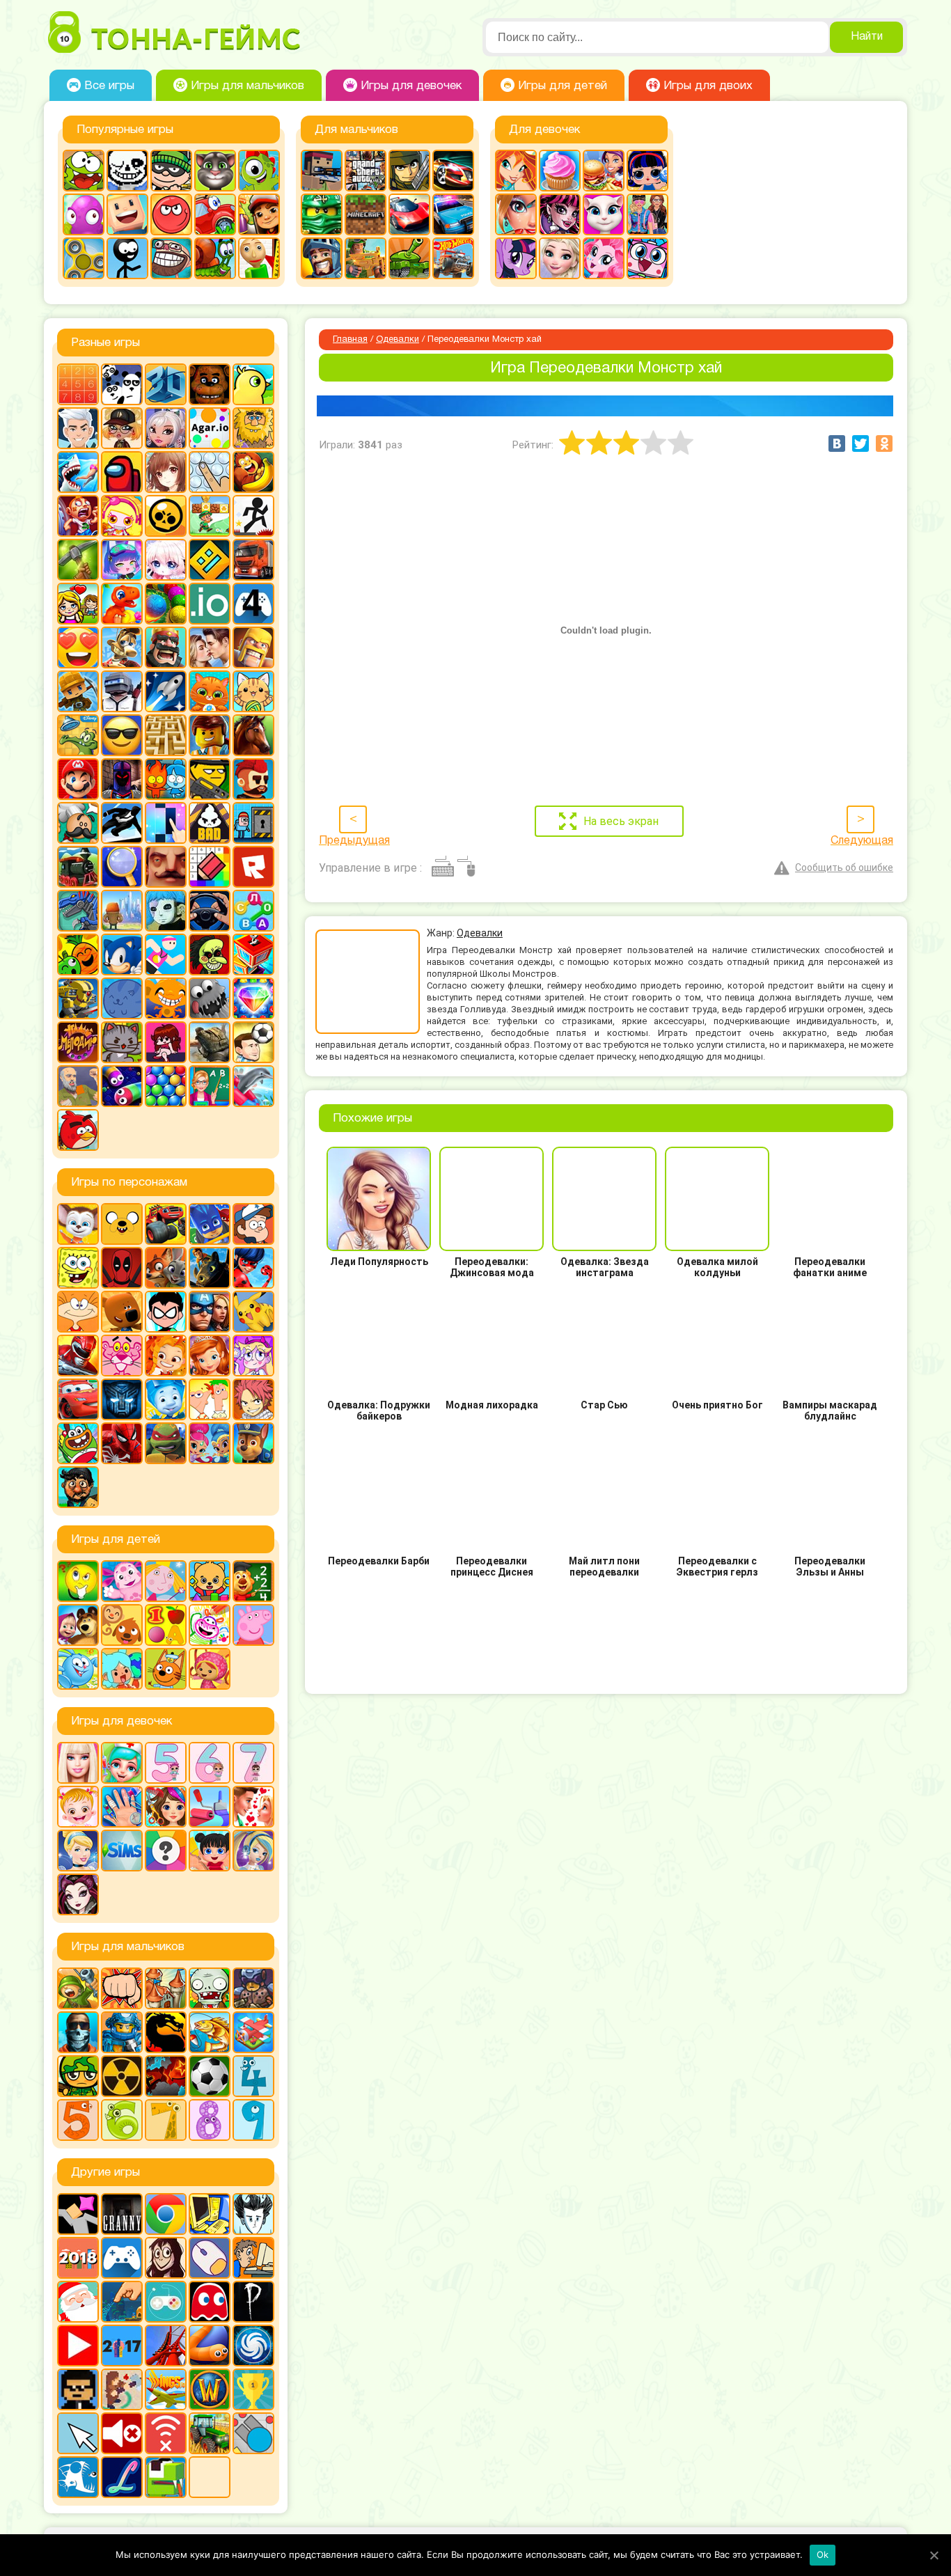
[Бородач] (78, 1487)
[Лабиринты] (166, 735)
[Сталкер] (122, 2076)
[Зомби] (210, 1988)
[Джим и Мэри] (78, 604)
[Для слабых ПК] (210, 2214)
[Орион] (253, 779)
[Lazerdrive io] (122, 2477)
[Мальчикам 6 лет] (122, 2120)
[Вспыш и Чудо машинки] (166, 1224)
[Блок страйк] (322, 171)
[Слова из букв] (253, 911)
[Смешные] (78, 955)
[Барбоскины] (78, 1224)
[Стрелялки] (366, 258)
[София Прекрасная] (210, 1356)
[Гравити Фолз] (253, 1224)
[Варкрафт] (210, 2389)
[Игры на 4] (253, 604)
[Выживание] (78, 560)
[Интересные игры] (78, 647)
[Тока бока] (122, 1669)
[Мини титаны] (166, 1312)
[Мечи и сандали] (122, 779)
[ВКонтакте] (837, 443)
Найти (867, 37)
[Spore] (253, 2346)
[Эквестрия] (604, 258)
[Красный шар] (171, 214)
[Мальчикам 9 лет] (253, 2120)
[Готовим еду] (560, 171)
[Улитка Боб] (215, 258)
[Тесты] (166, 1851)
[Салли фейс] (166, 911)
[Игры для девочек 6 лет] (210, 1763)
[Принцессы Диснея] (78, 1851)
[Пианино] (166, 823)
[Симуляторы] (210, 911)
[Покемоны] (253, 1312)
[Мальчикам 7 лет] (166, 2120)
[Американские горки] (166, 2346)
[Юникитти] (647, 258)
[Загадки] (78, 1581)
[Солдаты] (78, 2076)
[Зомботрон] (253, 1988)
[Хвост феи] (253, 1399)
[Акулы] (78, 472)
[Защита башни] (166, 1988)
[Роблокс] (253, 867)
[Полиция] (453, 214)
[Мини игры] (122, 2258)
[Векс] (253, 516)
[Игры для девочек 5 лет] (166, 1763)
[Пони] (516, 258)
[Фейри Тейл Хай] (253, 1851)
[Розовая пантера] (122, 1356)
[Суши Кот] (122, 998)
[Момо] (166, 2258)
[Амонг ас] (122, 472)
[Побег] (253, 823)
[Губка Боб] (78, 1268)
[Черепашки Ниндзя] (166, 1443)
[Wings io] (166, 2389)
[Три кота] (166, 1669)
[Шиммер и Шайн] (210, 1443)
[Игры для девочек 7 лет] (253, 1763)
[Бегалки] (253, 472)
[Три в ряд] (253, 998)
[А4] (78, 428)
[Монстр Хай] (560, 214)
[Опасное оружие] (210, 779)
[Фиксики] (166, 1399)
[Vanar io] (210, 2477)
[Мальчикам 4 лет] (253, 2076)
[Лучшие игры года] (253, 2389)
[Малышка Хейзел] (78, 1807)
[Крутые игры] (122, 735)
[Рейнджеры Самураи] (78, 1356)
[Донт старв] (253, 2214)
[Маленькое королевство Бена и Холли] (166, 1581)
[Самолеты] (253, 2032)
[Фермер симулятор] (210, 2433)
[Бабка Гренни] (122, 2214)
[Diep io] (253, 2433)
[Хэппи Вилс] (78, 1086)
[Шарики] (166, 1086)
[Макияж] (516, 214)
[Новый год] (78, 2302)
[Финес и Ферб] (210, 1399)
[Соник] (122, 955)
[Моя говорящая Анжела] (604, 214)
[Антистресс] (210, 472)
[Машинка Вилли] (215, 214)
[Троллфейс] (171, 258)
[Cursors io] (78, 2433)
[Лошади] (253, 735)
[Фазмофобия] (253, 2302)
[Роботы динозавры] (78, 911)
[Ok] (934, 2555)
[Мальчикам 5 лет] (78, 2120)
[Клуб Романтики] (210, 647)
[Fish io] (78, 2477)
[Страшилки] (210, 955)
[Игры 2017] (122, 2346)
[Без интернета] (166, 2433)
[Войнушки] (78, 1988)
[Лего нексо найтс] (122, 2032)
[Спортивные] (166, 955)
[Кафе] (604, 171)
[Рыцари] (322, 258)
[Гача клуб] (122, 560)
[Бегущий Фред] (78, 516)
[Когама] (127, 214)
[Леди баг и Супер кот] (253, 1268)
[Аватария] (166, 428)
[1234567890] (78, 384)
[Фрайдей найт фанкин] (166, 1042)
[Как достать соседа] (122, 647)
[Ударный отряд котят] (122, 1042)
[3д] (166, 384)
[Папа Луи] (78, 823)
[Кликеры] (84, 214)
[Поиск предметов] (122, 867)
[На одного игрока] (253, 2258)
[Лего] (210, 735)
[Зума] (166, 604)
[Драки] (122, 1988)
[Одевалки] (647, 214)
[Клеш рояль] (166, 647)
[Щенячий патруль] (253, 1443)
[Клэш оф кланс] (253, 647)
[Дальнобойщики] (253, 560)
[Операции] (122, 1807)
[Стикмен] (127, 258)
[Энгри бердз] (78, 1130)
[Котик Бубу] (210, 691)
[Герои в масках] (210, 1224)
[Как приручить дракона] (210, 1268)
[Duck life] (253, 384)
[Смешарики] (78, 1669)
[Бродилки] (210, 516)
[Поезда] (78, 867)
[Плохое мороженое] (210, 823)
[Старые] (210, 2302)
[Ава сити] (122, 428)
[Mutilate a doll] (78, 2214)
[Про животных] (122, 1625)
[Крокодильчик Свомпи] (78, 735)
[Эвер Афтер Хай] (78, 1894)
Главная (350, 340)
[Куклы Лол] (647, 171)
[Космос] (166, 691)
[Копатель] (78, 691)
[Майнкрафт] (366, 214)
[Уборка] (210, 1851)
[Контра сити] (78, 2032)
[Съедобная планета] (210, 998)
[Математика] (253, 1581)
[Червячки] (122, 1086)
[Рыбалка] (210, 2032)
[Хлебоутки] (78, 1443)
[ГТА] (366, 171)
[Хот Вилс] (453, 258)
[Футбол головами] (253, 1042)
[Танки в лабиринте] (409, 258)
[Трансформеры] (122, 1399)
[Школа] (210, 1086)
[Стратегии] (166, 2076)
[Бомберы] (122, 516)
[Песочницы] (122, 2302)
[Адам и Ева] (253, 428)
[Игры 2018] (78, 2258)
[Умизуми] (210, 1669)
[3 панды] (122, 384)
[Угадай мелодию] (78, 1042)
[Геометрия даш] (210, 560)
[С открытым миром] (122, 911)
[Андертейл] (127, 171)
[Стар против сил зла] (253, 1356)
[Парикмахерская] (166, 1807)
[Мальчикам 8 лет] (210, 2120)
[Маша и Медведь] (78, 1625)
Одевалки (398, 340)
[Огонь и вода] (166, 779)
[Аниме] (166, 472)
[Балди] (259, 258)
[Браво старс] (166, 516)
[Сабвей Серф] (259, 214)
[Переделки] (210, 1807)
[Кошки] (253, 691)
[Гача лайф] (166, 560)
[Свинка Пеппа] (253, 1625)
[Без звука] (122, 2433)
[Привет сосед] (166, 867)
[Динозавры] (122, 604)
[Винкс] (516, 171)
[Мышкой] (210, 2258)
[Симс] (122, 1851)
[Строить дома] (253, 955)
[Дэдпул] (122, 1268)
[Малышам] (210, 1581)
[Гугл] (166, 2214)
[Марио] (78, 779)
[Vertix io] (78, 2389)
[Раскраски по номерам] (210, 867)
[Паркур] (122, 823)
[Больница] (122, 1763)
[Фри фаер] (210, 1042)
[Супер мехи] (78, 998)
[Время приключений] (122, 1224)
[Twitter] (860, 443)
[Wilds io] (122, 2389)
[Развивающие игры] (166, 1625)
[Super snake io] (166, 2477)
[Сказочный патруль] (166, 1356)
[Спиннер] (84, 258)
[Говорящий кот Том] (215, 171)
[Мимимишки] (122, 1312)
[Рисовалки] (210, 1625)
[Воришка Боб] (171, 171)
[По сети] (166, 2302)
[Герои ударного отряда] (409, 171)
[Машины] (409, 214)
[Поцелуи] (253, 1807)
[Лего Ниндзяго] (322, 214)
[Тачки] (78, 1399)
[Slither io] (210, 2346)
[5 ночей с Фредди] (210, 384)
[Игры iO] (210, 604)
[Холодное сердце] (560, 258)
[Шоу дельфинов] (253, 1086)
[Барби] (78, 1763)
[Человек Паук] (122, 1443)
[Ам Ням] (84, 171)
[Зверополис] (166, 1268)
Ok (823, 2554)
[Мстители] (210, 1312)
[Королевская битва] (122, 691)
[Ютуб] (78, 2346)
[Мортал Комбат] (166, 2032)
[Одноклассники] (884, 443)
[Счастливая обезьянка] (166, 998)
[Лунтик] (122, 1581)
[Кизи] (259, 171)
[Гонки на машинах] (453, 171)
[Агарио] (210, 428)
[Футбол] (210, 2076)
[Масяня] (78, 1312)
